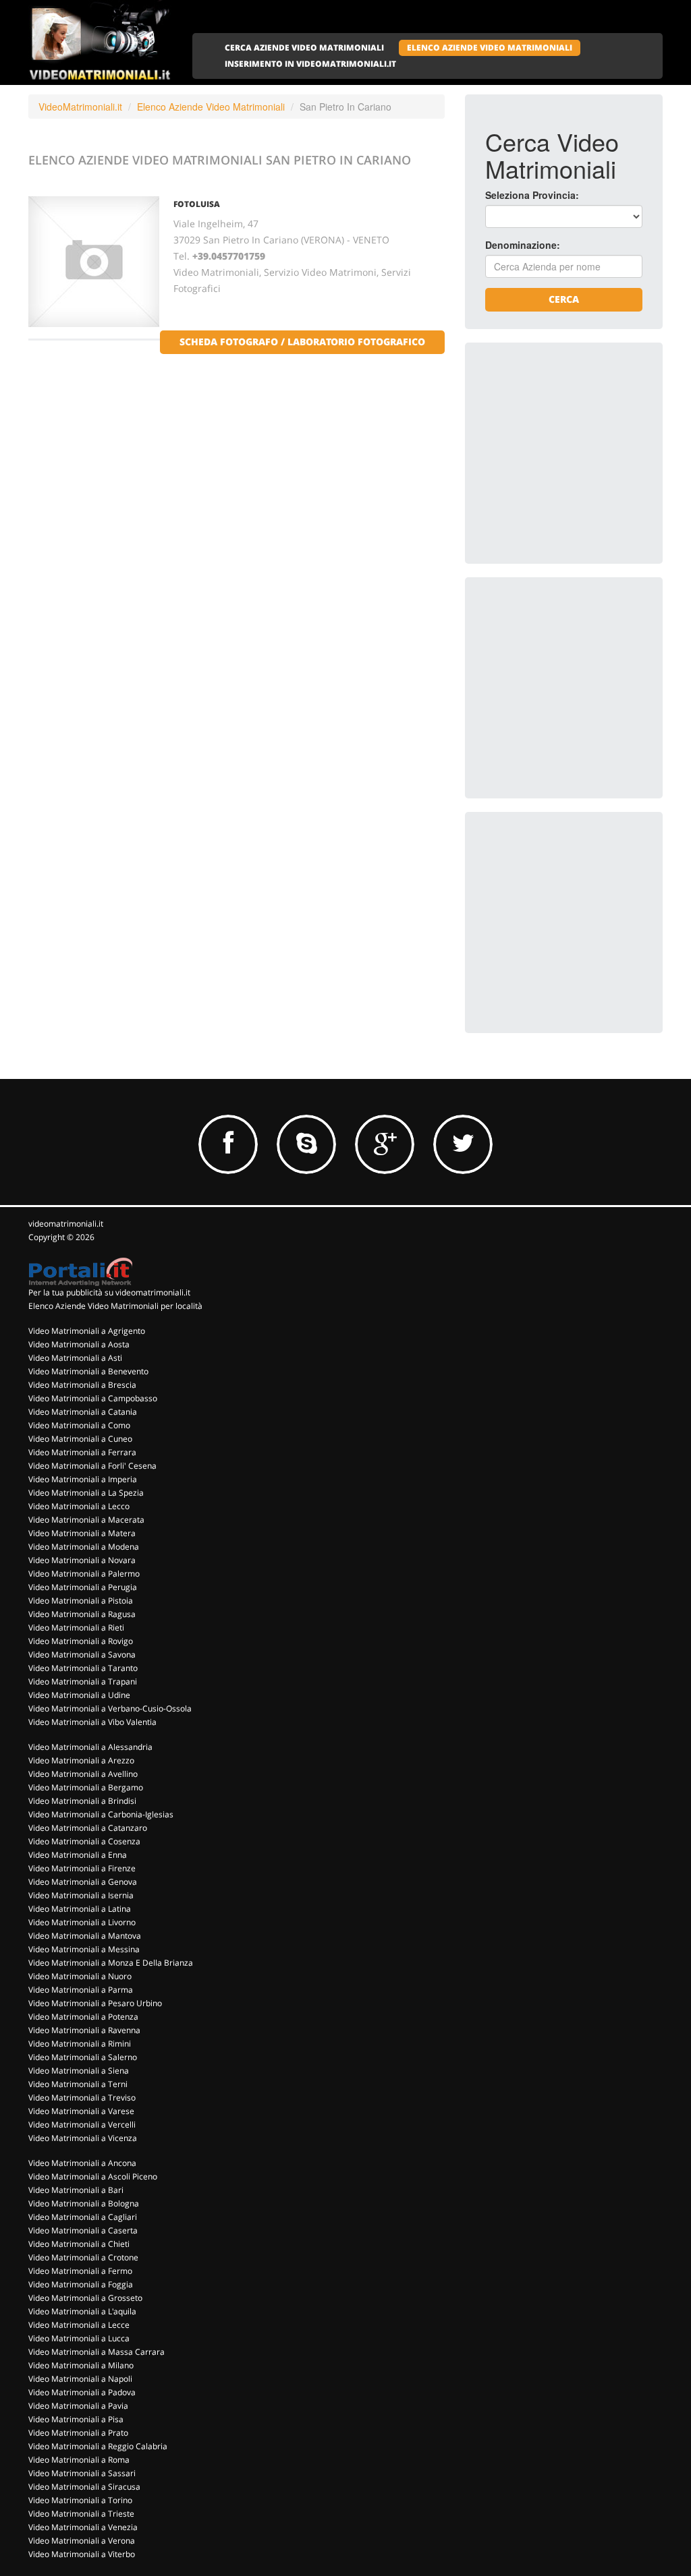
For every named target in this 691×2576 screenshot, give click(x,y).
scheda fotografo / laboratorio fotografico (302, 342)
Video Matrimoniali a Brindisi (82, 1801)
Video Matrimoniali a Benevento (88, 1371)
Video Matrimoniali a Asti (75, 1358)
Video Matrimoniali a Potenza (83, 2017)
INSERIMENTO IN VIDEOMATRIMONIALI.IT (310, 64)
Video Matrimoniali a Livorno (82, 1922)
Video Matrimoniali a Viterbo (82, 2554)
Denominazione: (523, 245)
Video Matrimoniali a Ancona (82, 2163)
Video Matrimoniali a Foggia (81, 2284)
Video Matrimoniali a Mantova (85, 1936)
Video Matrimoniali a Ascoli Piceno (93, 2176)
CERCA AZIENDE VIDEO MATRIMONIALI (304, 48)
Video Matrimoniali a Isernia (81, 1895)
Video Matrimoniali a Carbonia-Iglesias (101, 1814)
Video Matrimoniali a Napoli (80, 2379)
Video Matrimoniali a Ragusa (82, 1614)
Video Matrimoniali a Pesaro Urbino (95, 2003)
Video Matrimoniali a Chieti (79, 2244)
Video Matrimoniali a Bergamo (86, 1787)
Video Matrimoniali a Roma (79, 2460)
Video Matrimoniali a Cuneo (80, 1439)
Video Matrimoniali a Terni (78, 2084)
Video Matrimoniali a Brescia (82, 1385)
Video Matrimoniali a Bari (76, 2190)
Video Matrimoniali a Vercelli (82, 2125)
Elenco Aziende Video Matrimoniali (211, 107)
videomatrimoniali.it (66, 1224)
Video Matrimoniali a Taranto (83, 1668)
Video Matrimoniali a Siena (79, 2071)
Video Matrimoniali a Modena (84, 1547)
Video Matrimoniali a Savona (82, 1655)
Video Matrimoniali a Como (79, 1425)
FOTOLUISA (197, 204)
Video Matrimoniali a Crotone (83, 2257)
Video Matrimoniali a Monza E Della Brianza (111, 1963)
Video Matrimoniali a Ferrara (82, 1452)
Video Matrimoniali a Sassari (82, 2473)
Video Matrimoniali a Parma (81, 1990)
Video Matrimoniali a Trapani (83, 1681)
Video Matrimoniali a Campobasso (93, 1398)
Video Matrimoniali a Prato (78, 2433)
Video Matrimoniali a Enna (78, 1855)
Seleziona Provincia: (532, 195)
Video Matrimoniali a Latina (80, 1909)
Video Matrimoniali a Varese (81, 2111)
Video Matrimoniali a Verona (82, 2541)
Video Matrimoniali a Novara (82, 1560)
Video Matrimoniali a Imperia (83, 1479)
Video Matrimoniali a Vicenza (83, 2138)
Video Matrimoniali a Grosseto (85, 2298)
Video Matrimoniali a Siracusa (84, 2487)
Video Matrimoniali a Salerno (83, 2057)
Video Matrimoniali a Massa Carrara (96, 2352)
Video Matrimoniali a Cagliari (83, 2217)
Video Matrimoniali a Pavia (78, 2406)
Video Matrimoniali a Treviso (82, 2098)
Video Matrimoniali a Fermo (80, 2271)
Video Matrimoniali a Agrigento (87, 1331)
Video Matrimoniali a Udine (79, 1695)
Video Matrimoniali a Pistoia (81, 1601)
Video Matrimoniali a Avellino (83, 1774)
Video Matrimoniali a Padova (82, 2392)
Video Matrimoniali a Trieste (81, 2514)
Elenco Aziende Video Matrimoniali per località (115, 1306)
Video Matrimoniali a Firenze (82, 1868)
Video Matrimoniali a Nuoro (80, 1976)
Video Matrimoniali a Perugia (83, 1587)
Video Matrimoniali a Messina (84, 1949)
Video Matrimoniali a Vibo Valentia (92, 1722)
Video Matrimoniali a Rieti (76, 1628)
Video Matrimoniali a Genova (83, 1882)
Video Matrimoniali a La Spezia (86, 1493)
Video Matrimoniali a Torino (80, 2500)
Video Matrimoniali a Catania (83, 1412)
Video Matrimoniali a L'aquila (82, 2311)
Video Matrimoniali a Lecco (79, 1506)
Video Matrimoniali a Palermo (84, 1574)
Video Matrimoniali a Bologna (84, 2203)
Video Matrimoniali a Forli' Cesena (92, 1466)
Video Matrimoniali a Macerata (86, 1520)
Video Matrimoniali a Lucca (79, 2338)
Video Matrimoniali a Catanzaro (88, 1828)
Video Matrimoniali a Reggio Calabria (98, 2446)
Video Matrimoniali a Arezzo (81, 1760)
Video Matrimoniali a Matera (82, 1533)
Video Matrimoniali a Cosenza (84, 1841)
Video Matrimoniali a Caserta (83, 2230)
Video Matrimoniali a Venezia (83, 2527)
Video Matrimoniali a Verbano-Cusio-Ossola (110, 1708)
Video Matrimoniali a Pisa (76, 2419)
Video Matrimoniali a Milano (81, 2365)
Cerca (564, 299)
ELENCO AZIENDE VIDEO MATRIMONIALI (490, 48)
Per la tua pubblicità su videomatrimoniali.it (109, 1292)
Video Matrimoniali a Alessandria (90, 1747)
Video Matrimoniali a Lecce (79, 2325)
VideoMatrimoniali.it (80, 107)
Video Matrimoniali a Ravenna (84, 2030)
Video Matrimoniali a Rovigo (81, 1641)
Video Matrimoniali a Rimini (80, 2044)
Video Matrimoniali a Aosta (79, 1344)
